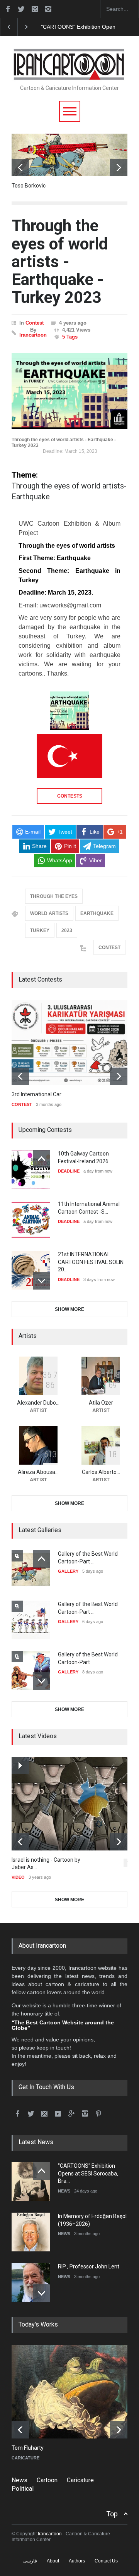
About (53, 2561)
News (19, 2480)
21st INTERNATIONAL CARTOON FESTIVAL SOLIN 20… (91, 1262)
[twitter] (21, 9)
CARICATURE (25, 2458)
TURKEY (40, 930)
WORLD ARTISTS (49, 913)
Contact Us (106, 2561)
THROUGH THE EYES (54, 896)
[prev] (20, 168)
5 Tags (70, 337)
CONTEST (109, 948)
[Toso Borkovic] (69, 155)
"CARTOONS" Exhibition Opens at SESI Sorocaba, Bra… (88, 2173)
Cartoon (47, 2480)
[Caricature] (75, 2392)
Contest (35, 323)
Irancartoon (33, 335)
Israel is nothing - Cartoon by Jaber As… (46, 1864)
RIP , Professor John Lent (89, 2266)
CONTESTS (70, 796)
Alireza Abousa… (38, 1472)
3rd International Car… (38, 1094)
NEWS (64, 2191)
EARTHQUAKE (97, 913)
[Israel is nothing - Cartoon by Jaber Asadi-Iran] (75, 1804)
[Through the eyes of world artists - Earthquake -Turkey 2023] (69, 391)
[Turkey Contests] (69, 756)
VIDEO (18, 1877)
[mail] (35, 9)
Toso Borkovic (29, 186)
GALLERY (68, 1571)
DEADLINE (69, 1171)
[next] (119, 168)
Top (112, 2514)
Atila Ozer (101, 1403)
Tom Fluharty (28, 2448)
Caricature (80, 2480)
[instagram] (48, 9)
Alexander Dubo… (38, 1403)
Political (23, 2489)
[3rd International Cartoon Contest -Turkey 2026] (69, 1042)
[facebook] (8, 9)
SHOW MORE (69, 1309)
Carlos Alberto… (101, 1472)
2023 (67, 930)
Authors (77, 2561)
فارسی (30, 2561)
